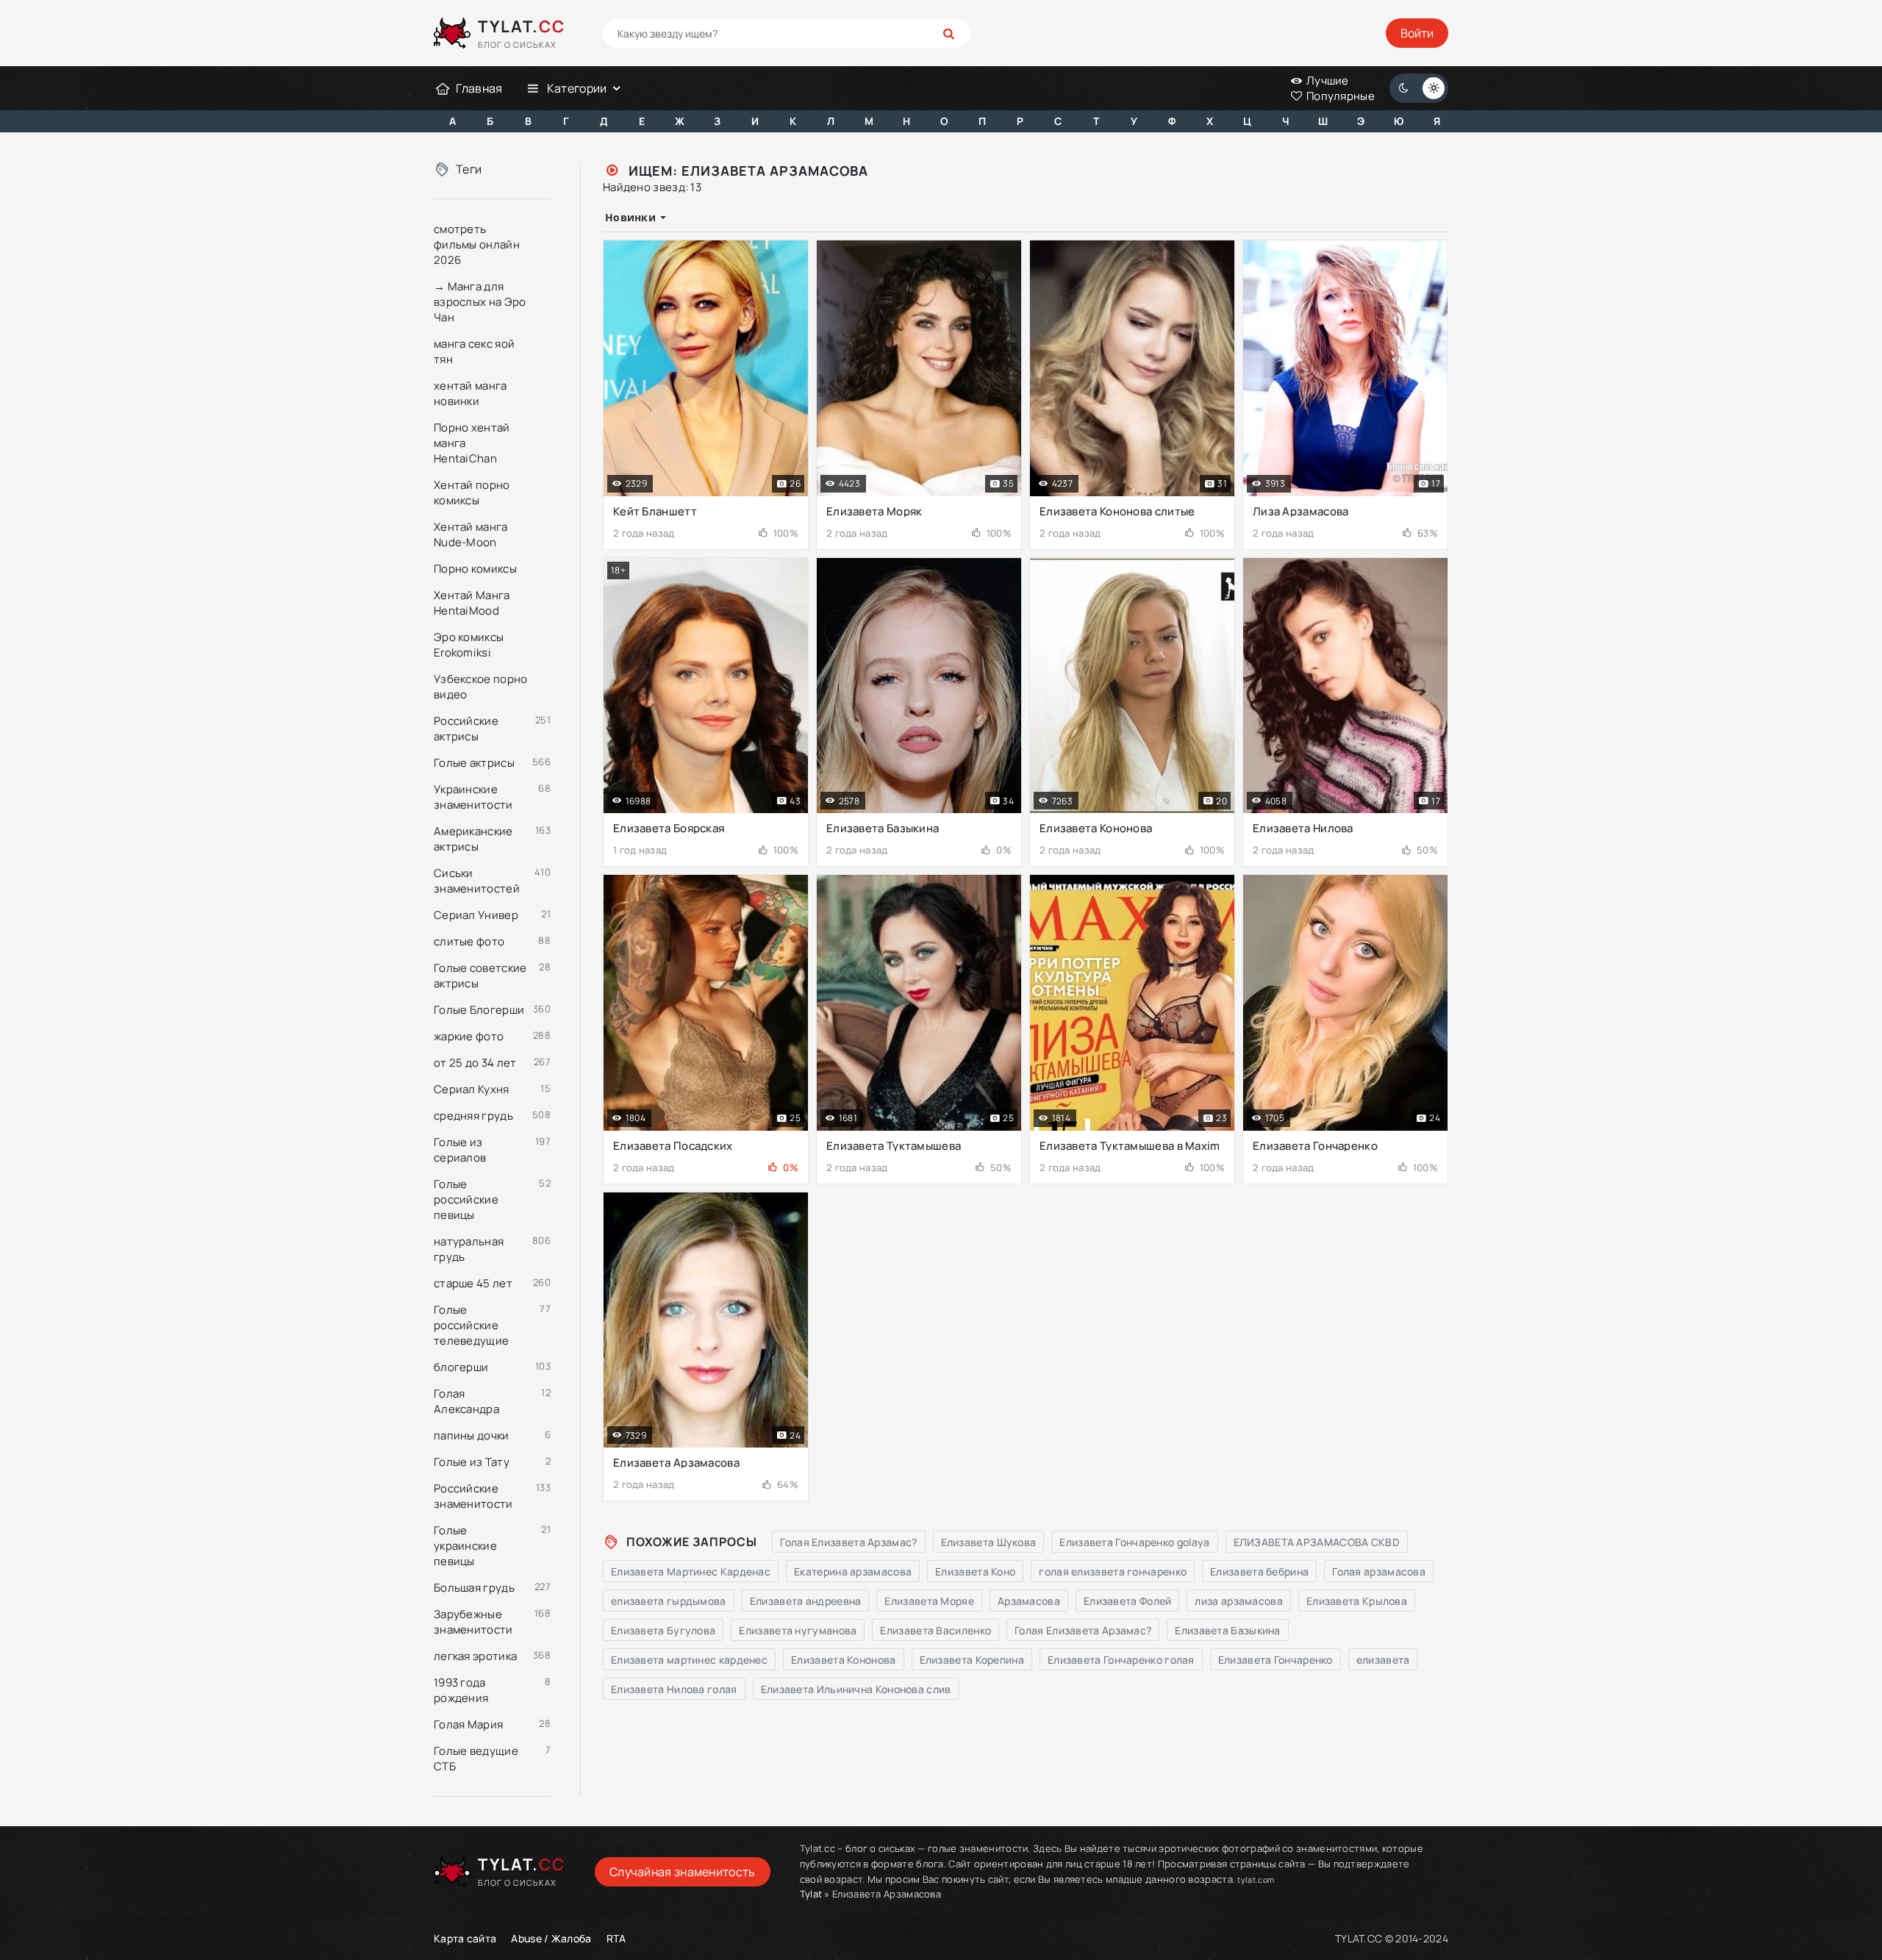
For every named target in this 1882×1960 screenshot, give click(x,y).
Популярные (1339, 96)
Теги (469, 169)
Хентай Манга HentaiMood (472, 603)
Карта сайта (465, 1938)
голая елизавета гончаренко (1113, 1571)
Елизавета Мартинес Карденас (691, 1571)
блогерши (461, 1367)
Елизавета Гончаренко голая (1121, 1660)
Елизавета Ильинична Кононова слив (856, 1689)
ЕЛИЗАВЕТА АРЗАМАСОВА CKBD (1317, 1542)
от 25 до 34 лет (475, 1063)
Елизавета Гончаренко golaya (1134, 1542)
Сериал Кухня (472, 1089)
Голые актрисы (474, 763)
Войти (1417, 33)
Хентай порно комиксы (472, 493)
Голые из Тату (472, 1462)
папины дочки (472, 1435)
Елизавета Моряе (929, 1601)
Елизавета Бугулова (663, 1630)
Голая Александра (466, 1401)
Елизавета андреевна (806, 1601)
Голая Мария (468, 1724)
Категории (577, 88)
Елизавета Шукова (989, 1542)
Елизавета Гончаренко (1275, 1660)
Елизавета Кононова (843, 1660)
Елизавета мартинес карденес (689, 1660)
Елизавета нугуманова (798, 1630)
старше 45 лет (473, 1283)
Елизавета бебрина (1259, 1571)
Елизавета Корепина (972, 1660)
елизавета (1383, 1660)
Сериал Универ (476, 915)
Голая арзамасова (1379, 1571)
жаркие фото (469, 1036)
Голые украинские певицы (465, 1546)
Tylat (811, 1894)
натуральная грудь (469, 1249)
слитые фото (469, 941)
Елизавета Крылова (1357, 1601)
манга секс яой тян (474, 351)
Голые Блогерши (479, 1010)
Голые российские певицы (466, 1199)
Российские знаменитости (473, 1496)
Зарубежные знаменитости (473, 1622)
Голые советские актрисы (480, 976)
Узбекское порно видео (481, 687)
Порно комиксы (475, 569)
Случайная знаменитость (683, 1872)
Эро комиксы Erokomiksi (469, 645)
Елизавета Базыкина (1227, 1630)
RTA (616, 1938)
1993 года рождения (461, 1690)
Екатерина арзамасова (853, 1571)
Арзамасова (1029, 1601)
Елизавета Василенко (935, 1630)
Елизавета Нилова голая (674, 1689)
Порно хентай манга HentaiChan (472, 443)
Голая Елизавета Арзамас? (848, 1542)
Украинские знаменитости (473, 797)
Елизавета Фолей (1128, 1601)
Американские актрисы (473, 839)
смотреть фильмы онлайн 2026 (477, 244)
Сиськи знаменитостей (477, 881)
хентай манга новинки (470, 393)
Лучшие (1327, 81)
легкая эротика (475, 1656)
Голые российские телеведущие (471, 1325)
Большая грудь (474, 1588)
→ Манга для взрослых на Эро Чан (480, 302)
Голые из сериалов (460, 1150)
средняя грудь (473, 1116)
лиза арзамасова (1239, 1601)
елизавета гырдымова (669, 1601)
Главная (479, 88)
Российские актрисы (466, 729)
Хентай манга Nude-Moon (471, 534)
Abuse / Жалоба (551, 1938)
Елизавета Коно (975, 1571)
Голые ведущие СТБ (476, 1759)
